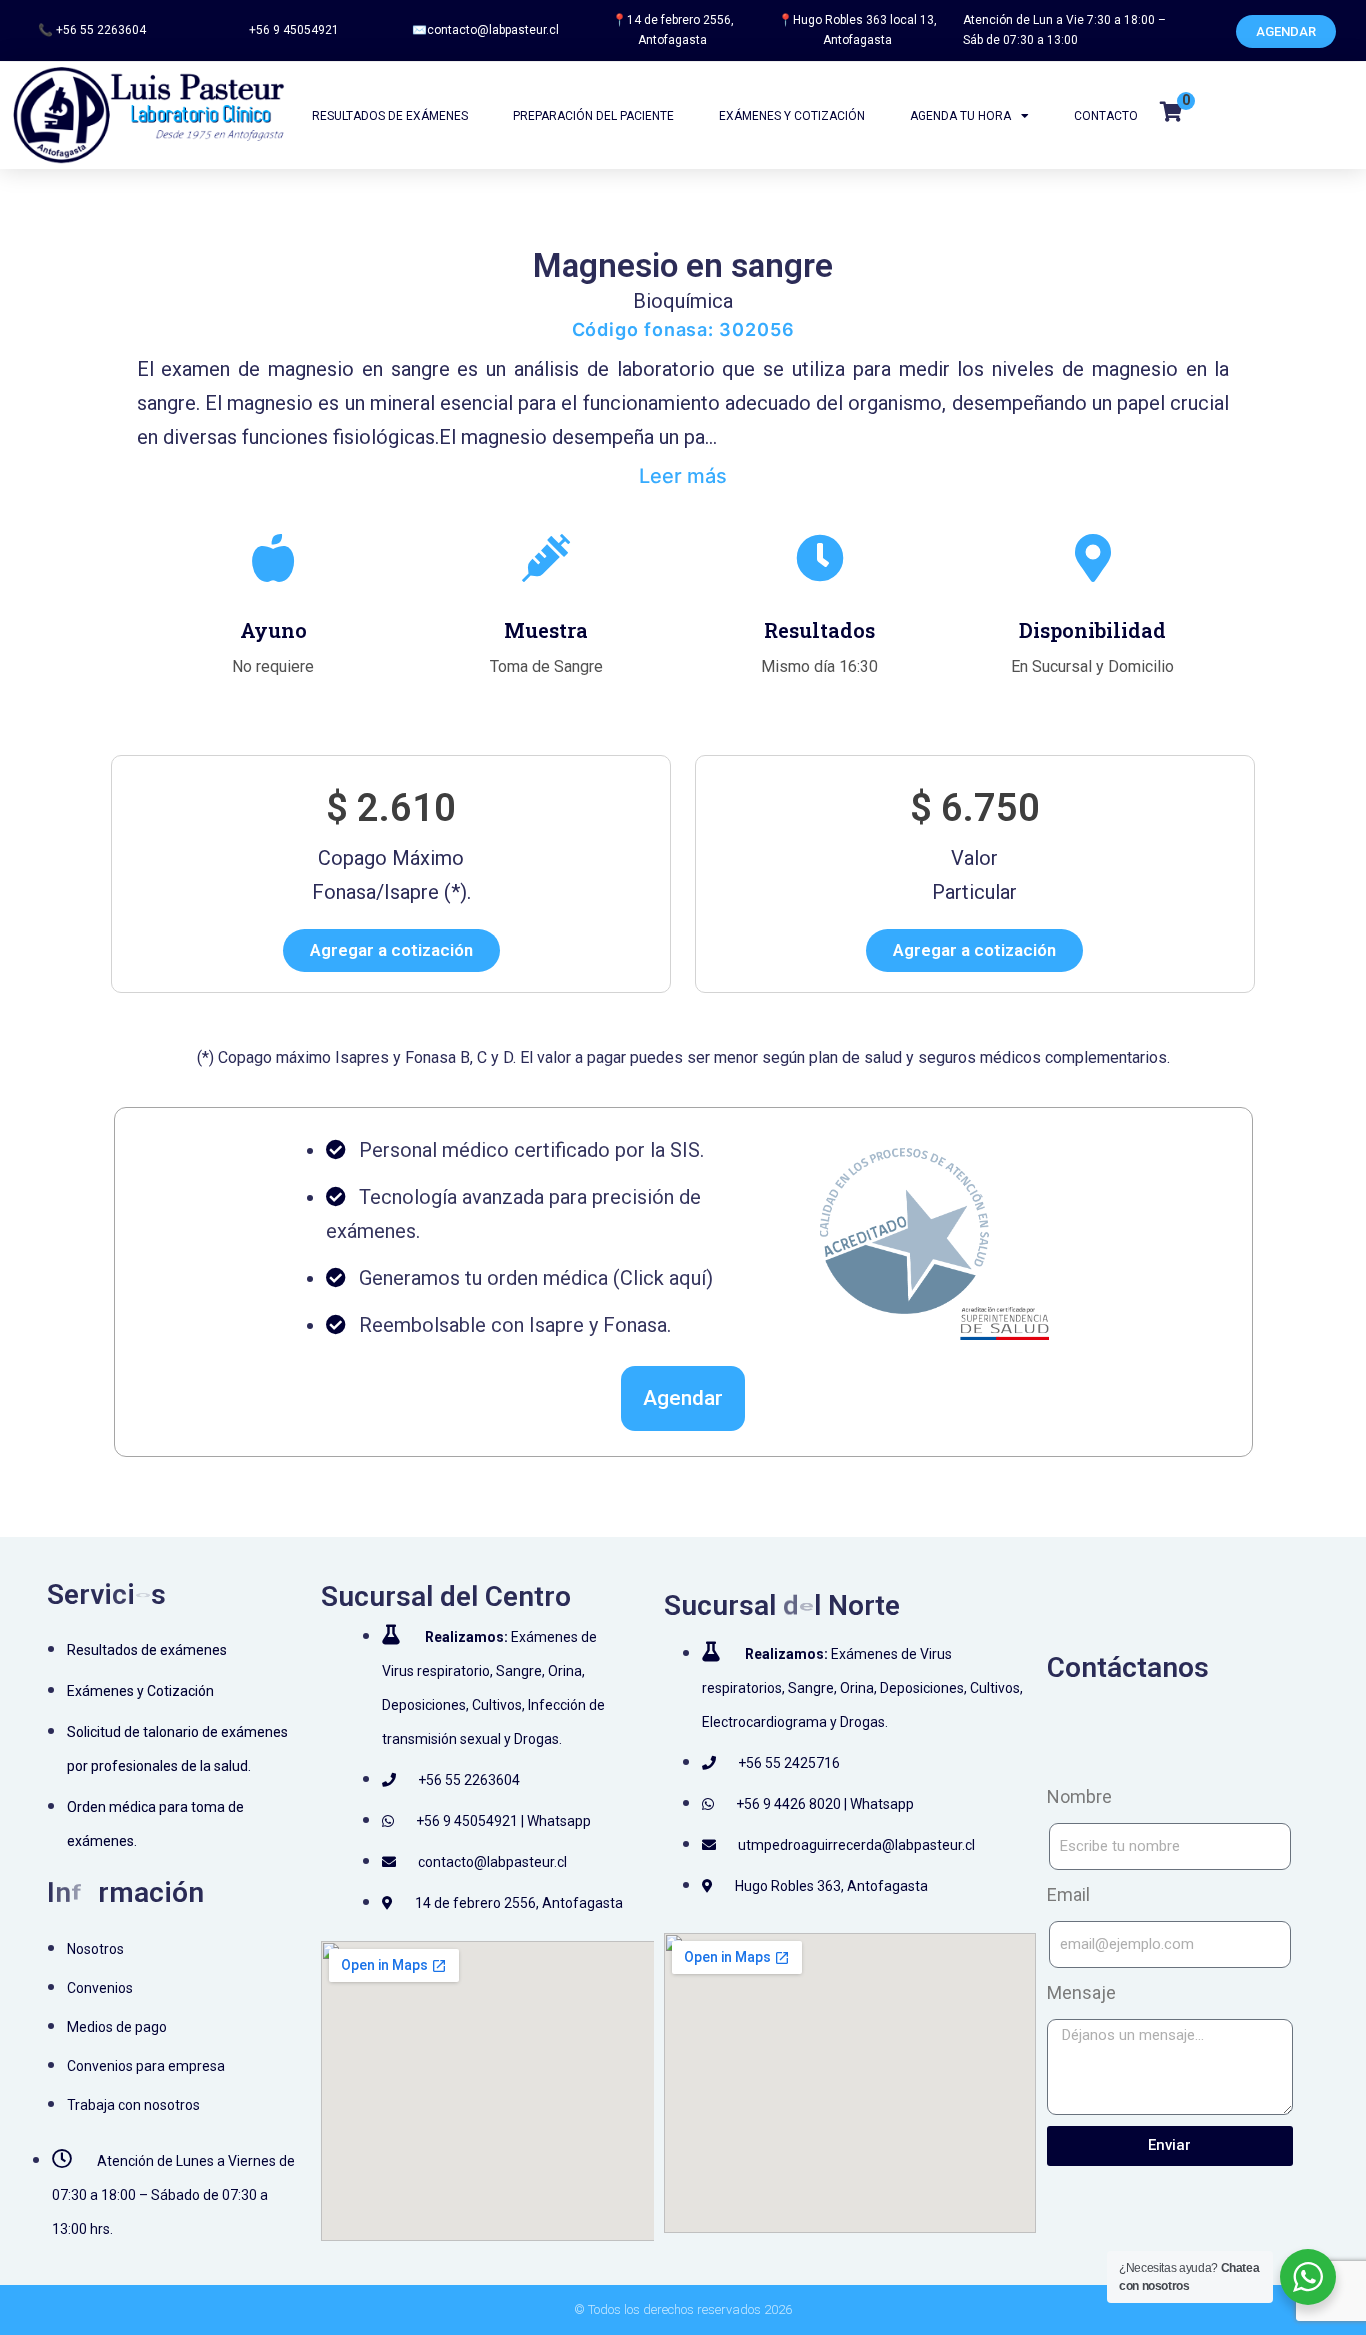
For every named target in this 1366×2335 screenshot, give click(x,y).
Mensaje (1081, 1992)
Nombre (1079, 1796)
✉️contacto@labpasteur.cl (485, 30)
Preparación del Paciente (593, 116)
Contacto (1106, 116)
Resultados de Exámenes (390, 116)
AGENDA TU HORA (960, 116)
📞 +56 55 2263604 (92, 30)
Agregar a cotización (391, 950)
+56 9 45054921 (294, 30)
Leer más (683, 476)
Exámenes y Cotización (792, 116)
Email (1068, 1894)
